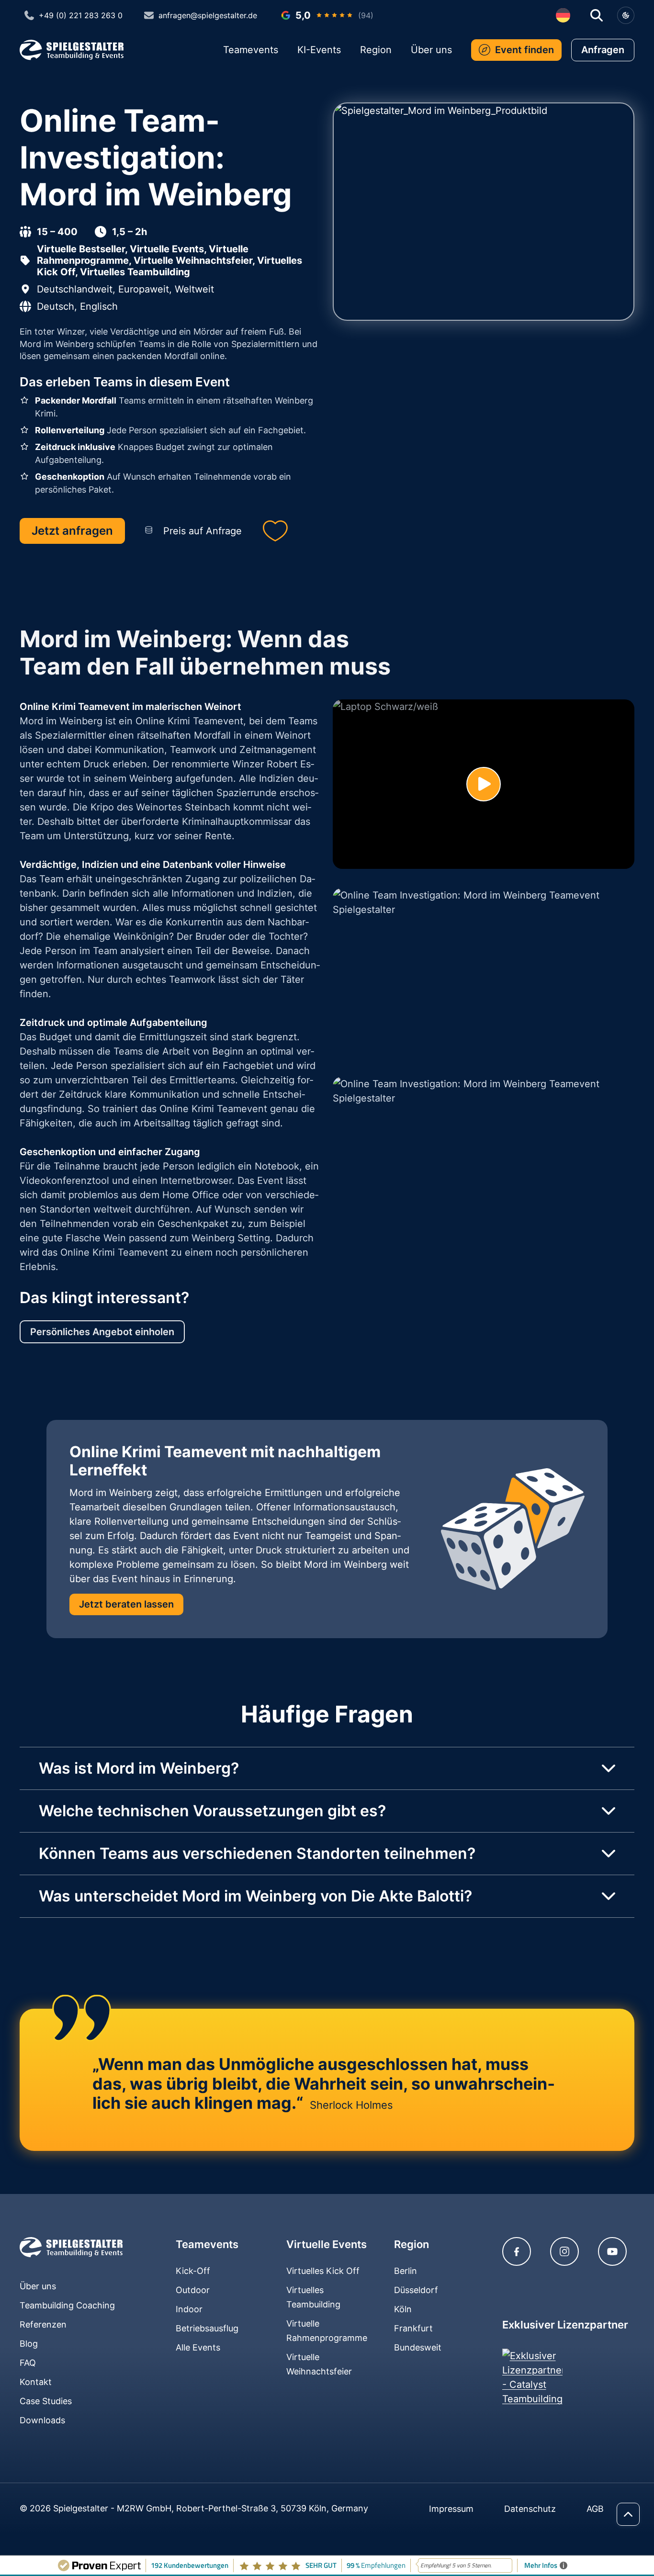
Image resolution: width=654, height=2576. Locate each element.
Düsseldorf (416, 2290)
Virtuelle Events (327, 2244)
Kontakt (36, 2382)
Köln (403, 2309)
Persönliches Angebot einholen (102, 1332)
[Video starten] (484, 784)
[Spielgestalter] (72, 50)
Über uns (431, 50)
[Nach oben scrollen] (628, 2514)
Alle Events (198, 2347)
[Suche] (597, 15)
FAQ (28, 2363)
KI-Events (319, 50)
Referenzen (43, 2324)
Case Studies (46, 2401)
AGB (595, 2509)
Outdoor (193, 2290)
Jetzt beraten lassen (126, 1604)
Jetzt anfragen (72, 531)
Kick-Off (193, 2271)
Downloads (42, 2420)
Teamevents (251, 50)
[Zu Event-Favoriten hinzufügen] (275, 531)
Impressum (451, 2509)
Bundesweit (418, 2347)
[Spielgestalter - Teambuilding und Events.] (71, 2247)
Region (376, 50)
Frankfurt (413, 2328)
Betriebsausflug (207, 2328)
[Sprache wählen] (563, 15)
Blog (29, 2344)
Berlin (406, 2271)
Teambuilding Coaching (67, 2305)
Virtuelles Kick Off (323, 2271)
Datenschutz (530, 2509)
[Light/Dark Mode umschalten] (626, 15)
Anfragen (603, 50)
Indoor (189, 2309)
